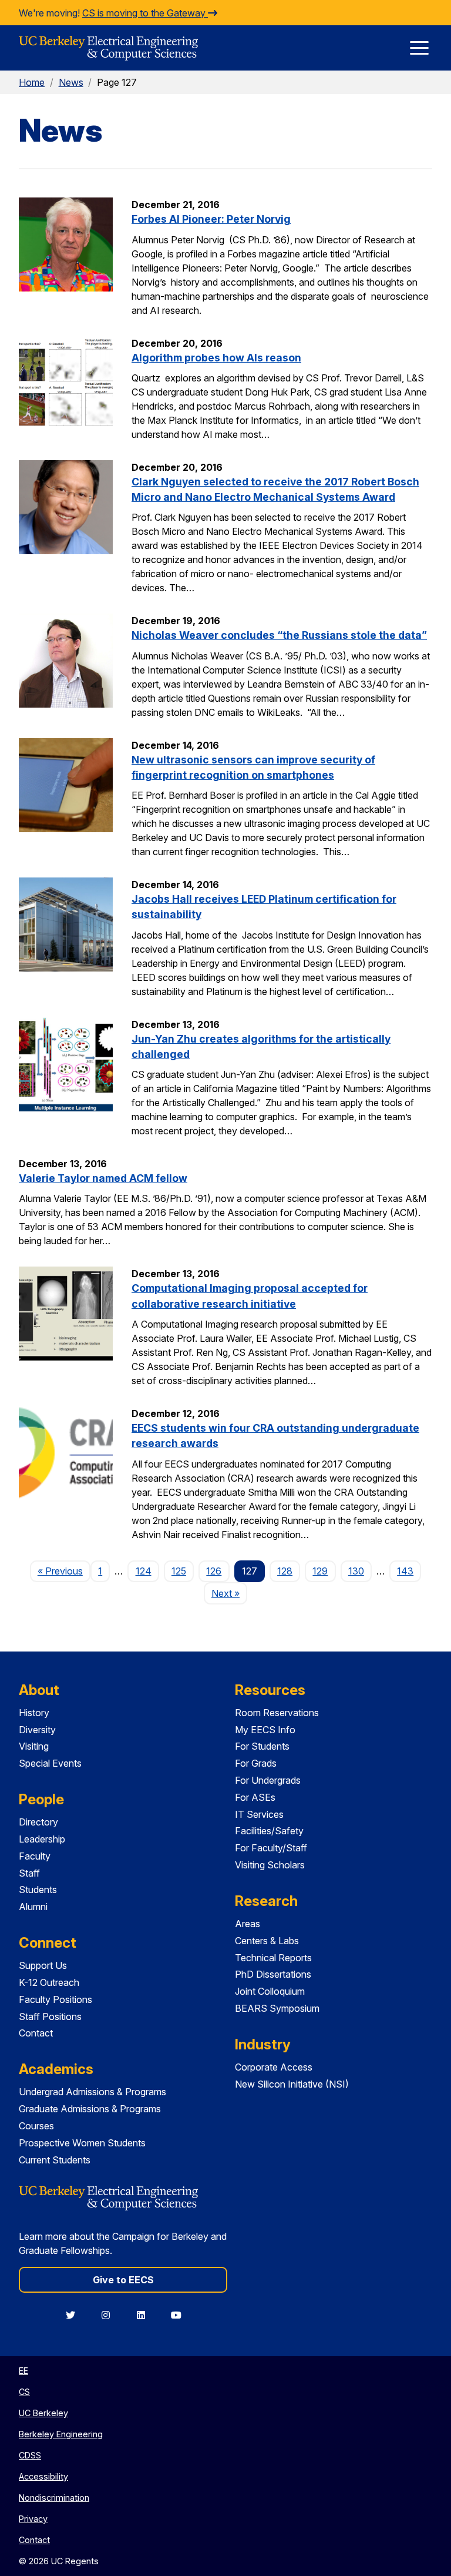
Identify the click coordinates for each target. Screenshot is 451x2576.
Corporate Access (274, 2067)
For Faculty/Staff (271, 1848)
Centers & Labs (267, 1941)
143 (405, 1571)
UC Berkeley (43, 2413)
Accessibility (43, 2476)
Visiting (34, 1746)
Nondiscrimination (54, 2498)
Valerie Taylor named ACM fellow (103, 1178)
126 (214, 1571)
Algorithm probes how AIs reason (216, 358)
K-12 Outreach (49, 1982)
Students (38, 1890)
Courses (36, 2126)
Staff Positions (50, 2016)
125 (179, 1571)
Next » (229, 1593)
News (71, 82)
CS (24, 2392)
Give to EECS (123, 2280)
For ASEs (255, 1797)
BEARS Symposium (277, 2008)
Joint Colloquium (270, 1991)
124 (144, 1571)
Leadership (42, 1839)
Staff (29, 1873)
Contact (36, 2033)
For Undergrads (268, 1780)
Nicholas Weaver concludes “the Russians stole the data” (279, 635)
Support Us (43, 1965)
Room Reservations (277, 1713)
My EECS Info (265, 1730)
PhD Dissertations (273, 1974)
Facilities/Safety (269, 1831)
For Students (262, 1746)
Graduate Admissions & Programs (90, 2109)
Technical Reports (273, 1958)
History (34, 1713)
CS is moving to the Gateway (145, 13)
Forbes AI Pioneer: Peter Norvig (211, 219)
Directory (38, 1822)
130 (356, 1571)
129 (320, 1571)
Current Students (55, 2160)
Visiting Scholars (270, 1865)
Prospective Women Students (82, 2143)
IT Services (259, 1814)
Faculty (35, 1856)
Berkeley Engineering (61, 2434)
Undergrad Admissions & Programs (92, 2092)
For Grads (256, 1763)
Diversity (37, 1730)
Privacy (33, 2519)
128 (285, 1571)
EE (23, 2371)
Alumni (33, 1907)
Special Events (50, 1763)
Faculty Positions (55, 1999)
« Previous (64, 1571)
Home (32, 82)
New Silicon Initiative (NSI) (292, 2084)
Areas (248, 1924)
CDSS (30, 2455)
